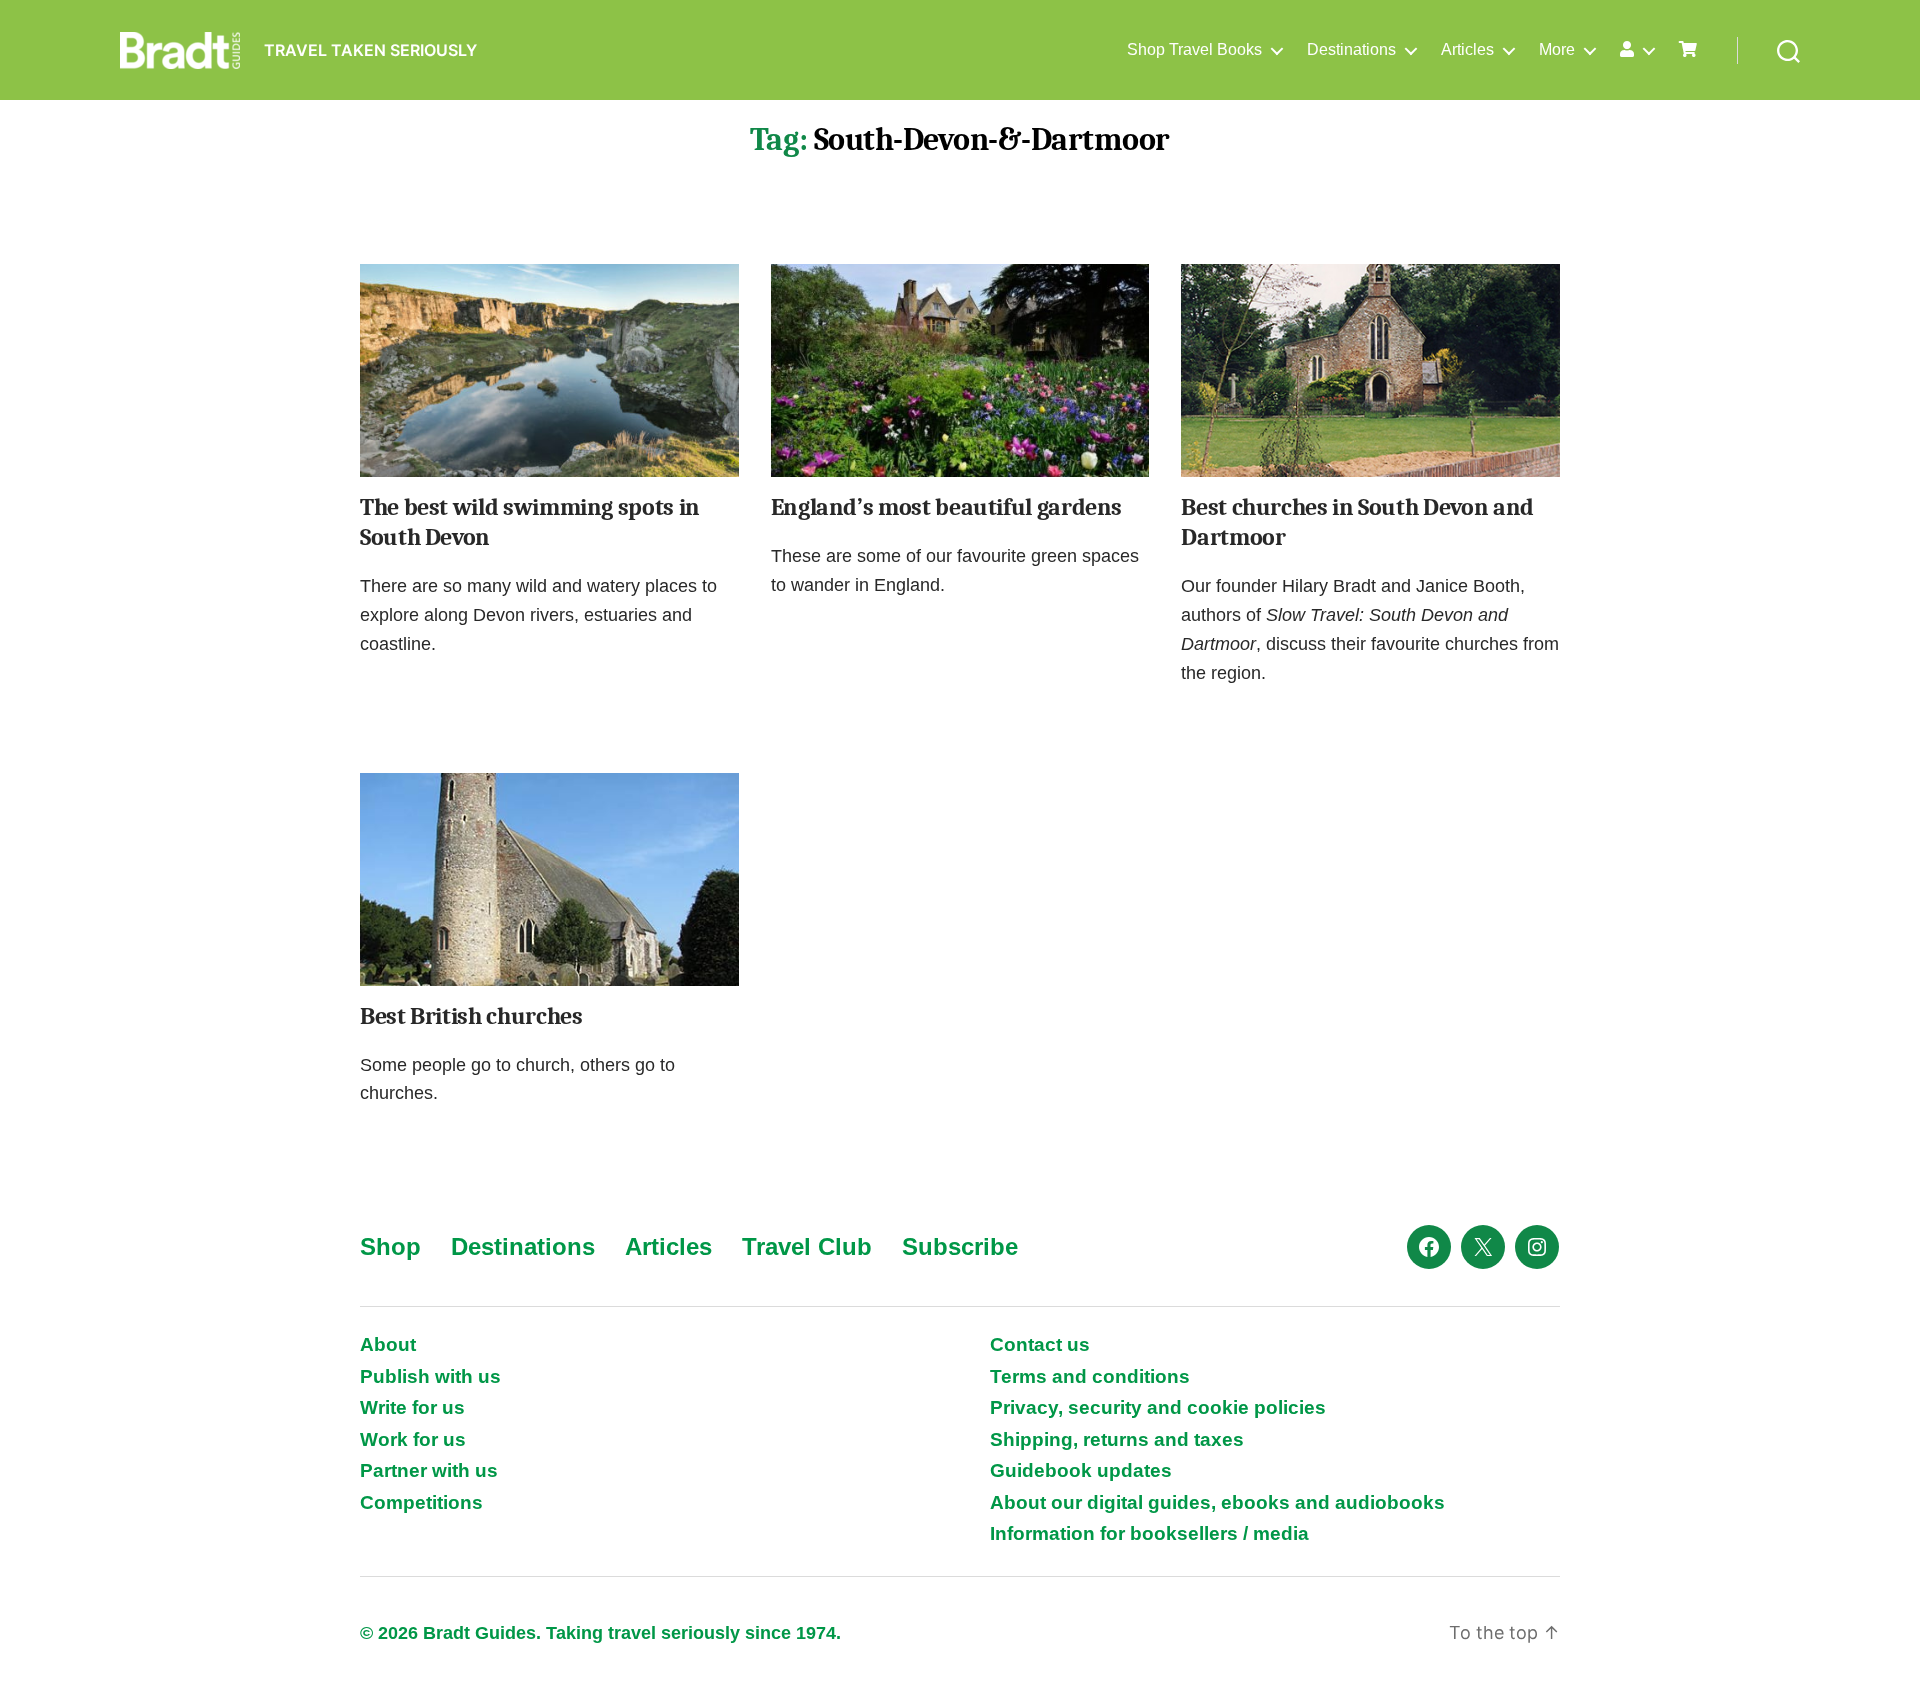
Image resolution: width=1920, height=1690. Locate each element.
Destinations (1351, 49)
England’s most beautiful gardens (946, 507)
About (388, 1344)
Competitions (421, 1502)
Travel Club (807, 1246)
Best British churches (471, 1016)
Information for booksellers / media (1149, 1533)
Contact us (1040, 1344)
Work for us (413, 1439)
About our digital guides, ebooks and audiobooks (1217, 1502)
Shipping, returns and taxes (1117, 1439)
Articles (1467, 49)
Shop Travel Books (1194, 49)
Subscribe (960, 1246)
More (1557, 49)
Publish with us (430, 1376)
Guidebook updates (1081, 1470)
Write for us (412, 1407)
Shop (390, 1246)
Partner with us (429, 1470)
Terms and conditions (1090, 1376)
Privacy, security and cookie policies (1158, 1407)
